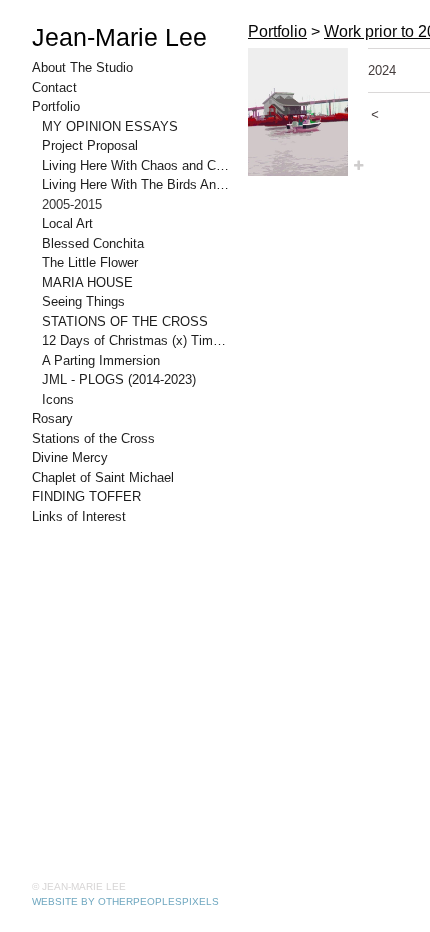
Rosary (52, 418)
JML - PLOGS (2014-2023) (119, 379)
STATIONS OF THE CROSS (125, 321)
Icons (58, 399)
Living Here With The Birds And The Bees (137, 184)
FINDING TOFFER (86, 496)
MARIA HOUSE (87, 282)
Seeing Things (83, 301)
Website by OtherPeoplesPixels (125, 901)
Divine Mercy (70, 457)
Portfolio (56, 106)
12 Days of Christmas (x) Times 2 (137, 340)
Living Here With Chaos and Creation (137, 165)
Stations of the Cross (93, 438)
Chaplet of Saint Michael (103, 477)
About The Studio (82, 67)
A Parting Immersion (101, 360)
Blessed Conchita (93, 243)
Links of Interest (79, 516)
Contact (54, 87)
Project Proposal (90, 145)
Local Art (67, 223)
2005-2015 (72, 204)
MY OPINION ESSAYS (110, 126)
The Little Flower (90, 262)
